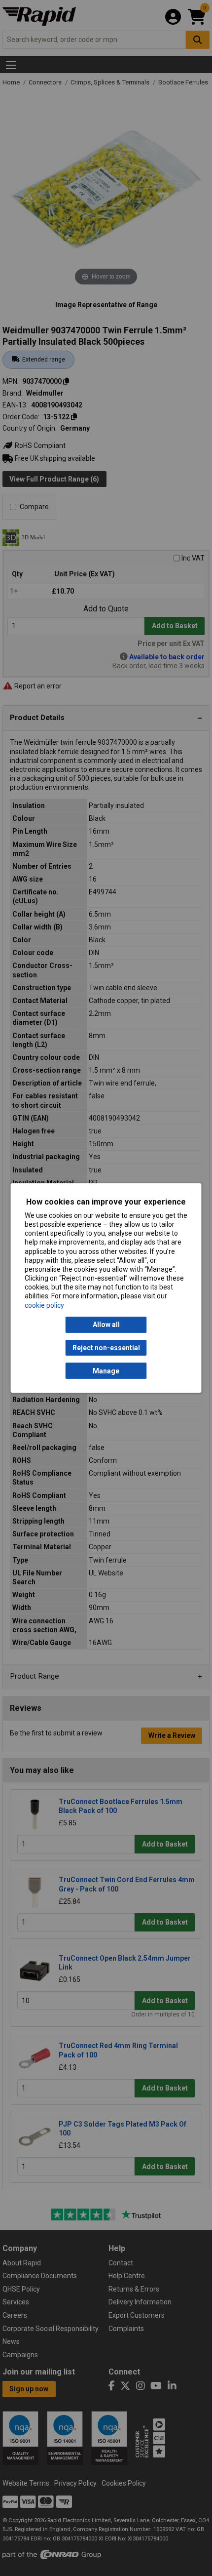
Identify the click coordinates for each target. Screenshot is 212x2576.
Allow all (106, 1325)
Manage (106, 1371)
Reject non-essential (106, 1348)
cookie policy (44, 1305)
